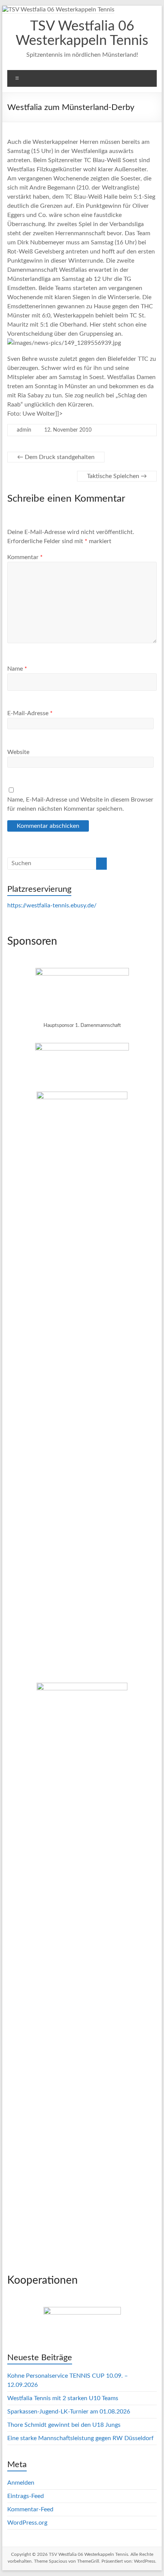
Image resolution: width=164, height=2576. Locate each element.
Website (18, 752)
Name (17, 669)
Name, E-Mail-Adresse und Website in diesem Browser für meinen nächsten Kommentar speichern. (80, 804)
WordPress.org (27, 2523)
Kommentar (25, 557)
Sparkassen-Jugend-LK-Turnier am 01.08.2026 (69, 2412)
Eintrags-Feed (26, 2496)
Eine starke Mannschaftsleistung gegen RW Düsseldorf (80, 2438)
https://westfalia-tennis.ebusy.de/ (52, 905)
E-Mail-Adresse (30, 713)
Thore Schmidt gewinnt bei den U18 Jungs (64, 2425)
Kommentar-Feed (30, 2509)
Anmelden (21, 2483)
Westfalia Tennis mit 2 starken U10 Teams (63, 2398)
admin (24, 430)
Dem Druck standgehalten (56, 457)
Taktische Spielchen (117, 476)
